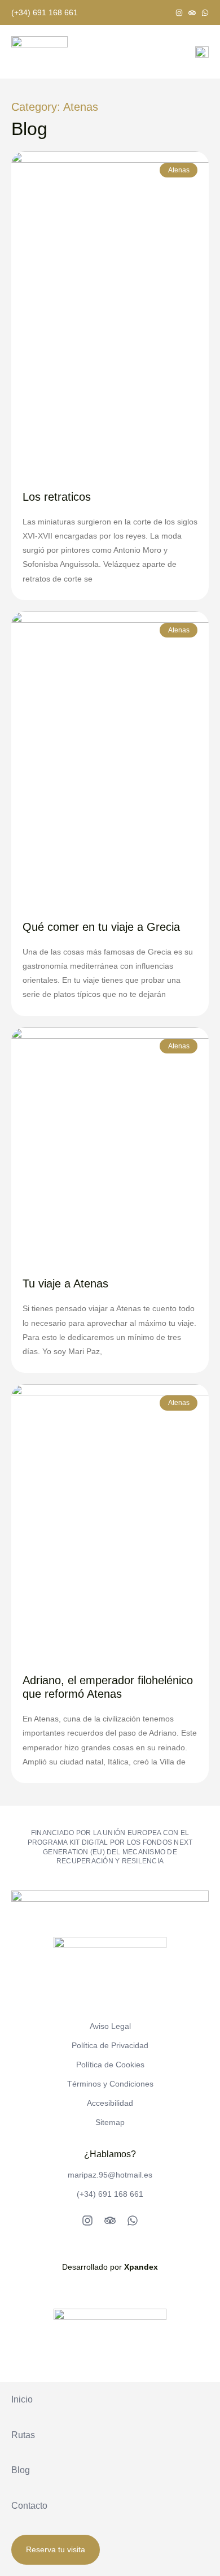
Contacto (29, 2506)
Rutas (23, 2435)
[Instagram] (179, 13)
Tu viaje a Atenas (65, 1283)
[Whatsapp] (205, 13)
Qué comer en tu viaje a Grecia (101, 927)
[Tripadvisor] (192, 13)
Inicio (22, 2399)
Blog (21, 2470)
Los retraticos (57, 497)
